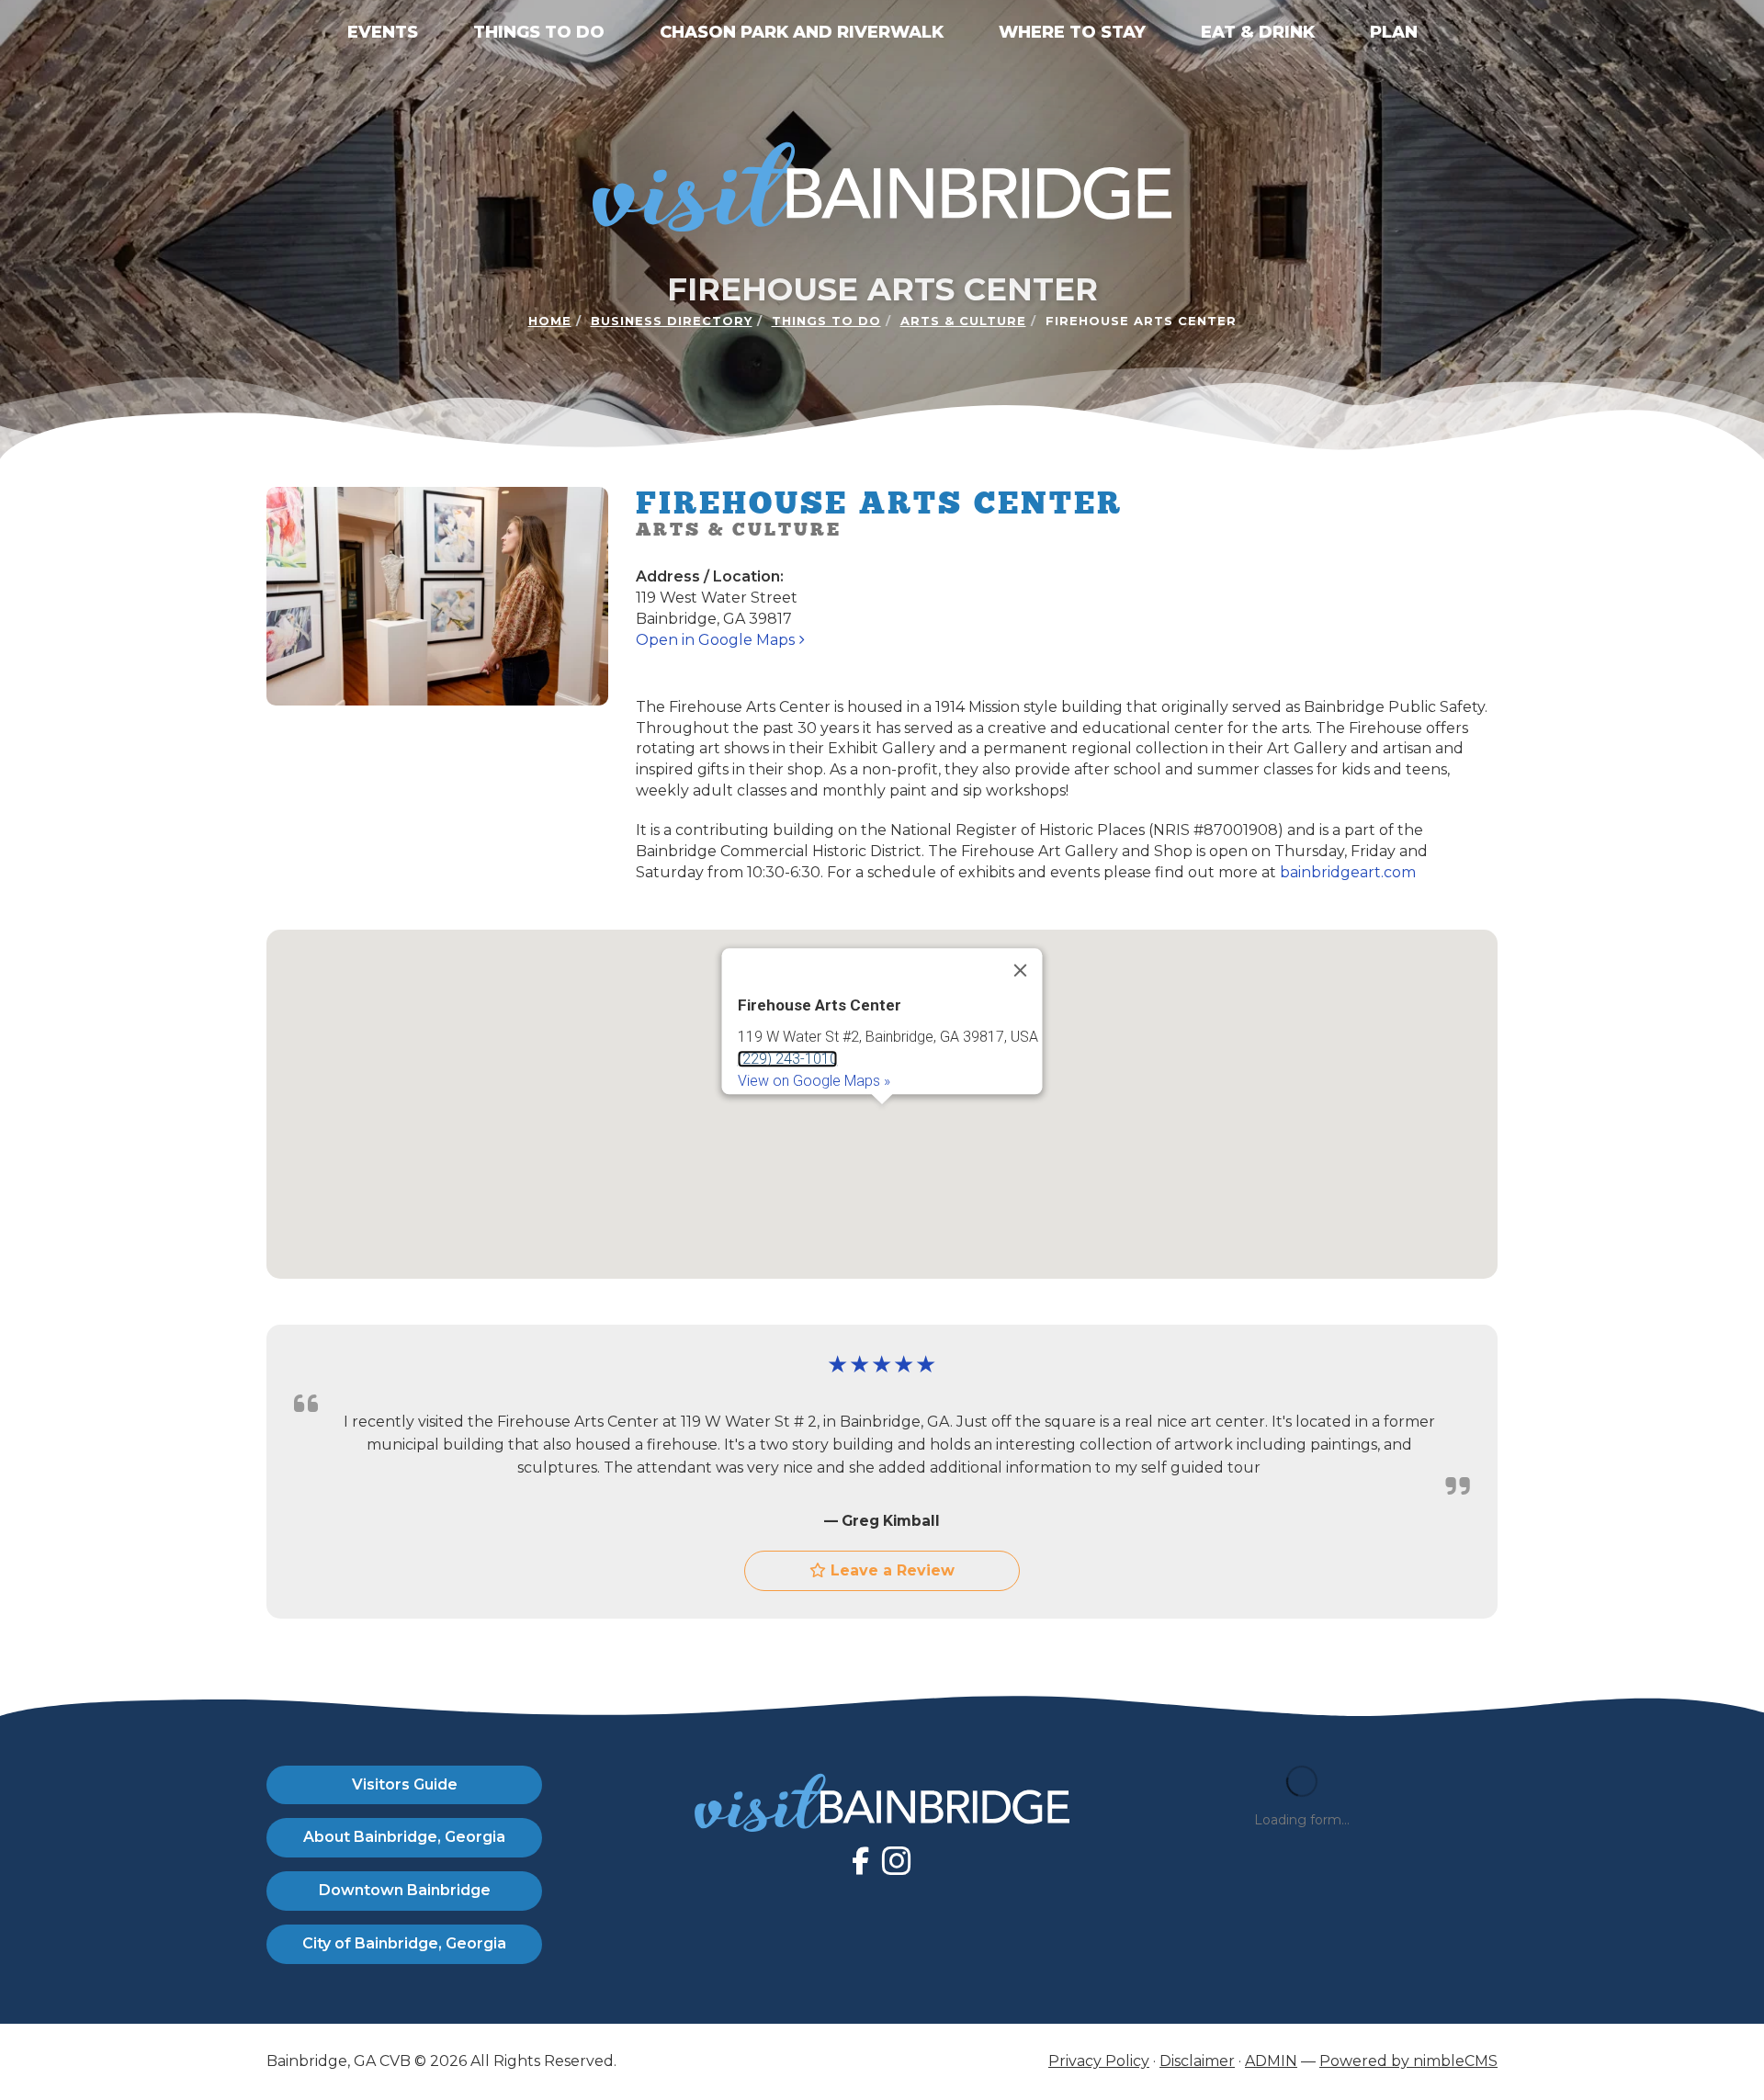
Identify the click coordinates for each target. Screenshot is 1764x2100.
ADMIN (1271, 2061)
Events (383, 32)
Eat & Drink (1258, 32)
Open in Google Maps (717, 640)
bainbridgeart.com (1348, 872)
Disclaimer (1197, 2061)
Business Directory (672, 321)
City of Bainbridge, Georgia (404, 1943)
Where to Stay (1072, 32)
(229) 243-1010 (788, 1059)
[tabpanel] (882, 1104)
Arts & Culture (963, 321)
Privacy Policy (1099, 2061)
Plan (1394, 32)
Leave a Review (890, 1570)
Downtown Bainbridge (405, 1890)
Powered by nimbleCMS (1408, 2061)
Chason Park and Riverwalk (802, 32)
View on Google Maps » (814, 1081)
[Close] (1021, 970)
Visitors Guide (405, 1784)
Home (550, 321)
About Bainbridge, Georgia (404, 1837)
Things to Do (539, 32)
